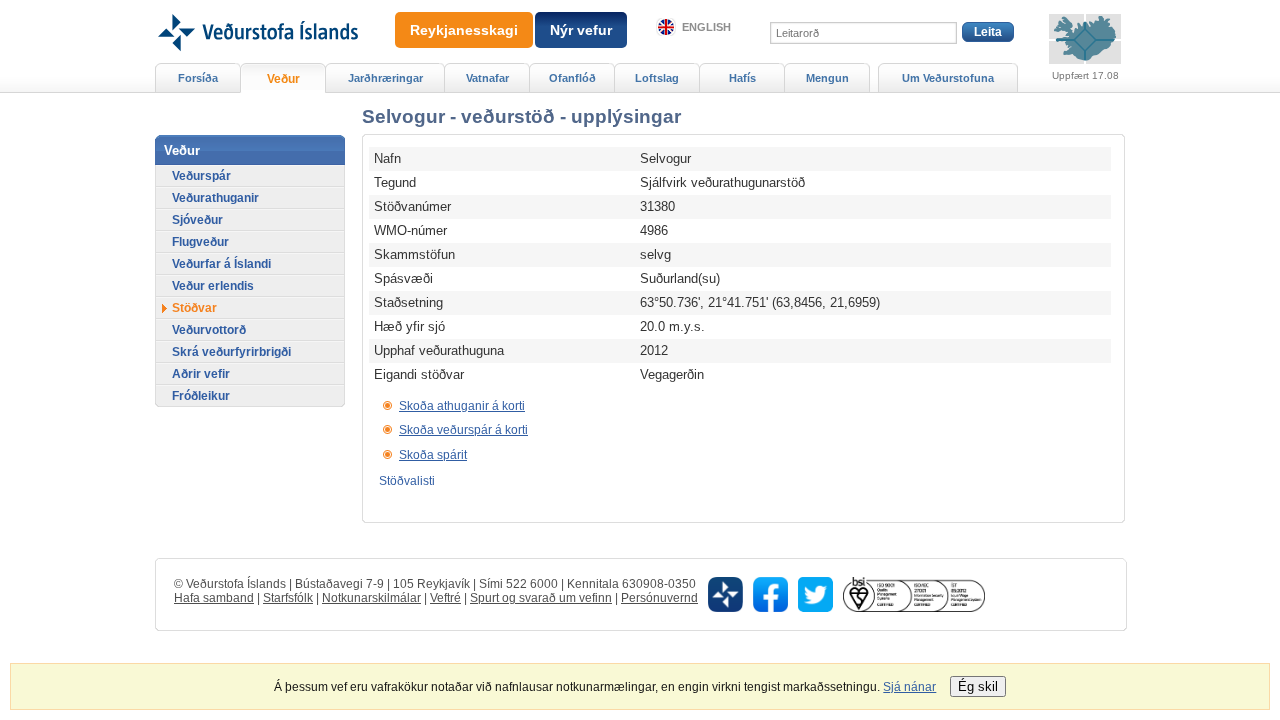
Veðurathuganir (215, 198)
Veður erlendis (213, 286)
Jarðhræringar (385, 78)
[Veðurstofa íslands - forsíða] (256, 7)
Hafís (742, 78)
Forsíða (198, 78)
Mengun (827, 78)
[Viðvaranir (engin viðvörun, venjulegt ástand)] (1085, 39)
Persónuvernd (659, 598)
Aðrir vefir (201, 374)
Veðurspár (201, 176)
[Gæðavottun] (914, 594)
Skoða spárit (433, 455)
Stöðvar (194, 308)
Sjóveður (197, 220)
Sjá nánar (909, 687)
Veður (283, 79)
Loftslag (657, 78)
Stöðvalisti (407, 481)
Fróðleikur (201, 396)
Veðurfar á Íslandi (221, 264)
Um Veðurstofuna (948, 78)
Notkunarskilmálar (371, 598)
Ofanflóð (572, 78)
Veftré (445, 598)
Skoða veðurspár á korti (463, 430)
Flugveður (200, 242)
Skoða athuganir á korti (462, 406)
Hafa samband (214, 598)
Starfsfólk (288, 598)
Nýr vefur (581, 30)
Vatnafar (487, 78)
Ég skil (978, 686)
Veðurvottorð (209, 330)
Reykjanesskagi (464, 30)
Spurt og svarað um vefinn (541, 598)
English (706, 27)
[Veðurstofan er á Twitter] (815, 594)
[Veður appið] (725, 594)
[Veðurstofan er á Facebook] (770, 594)
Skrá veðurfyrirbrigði (231, 352)
